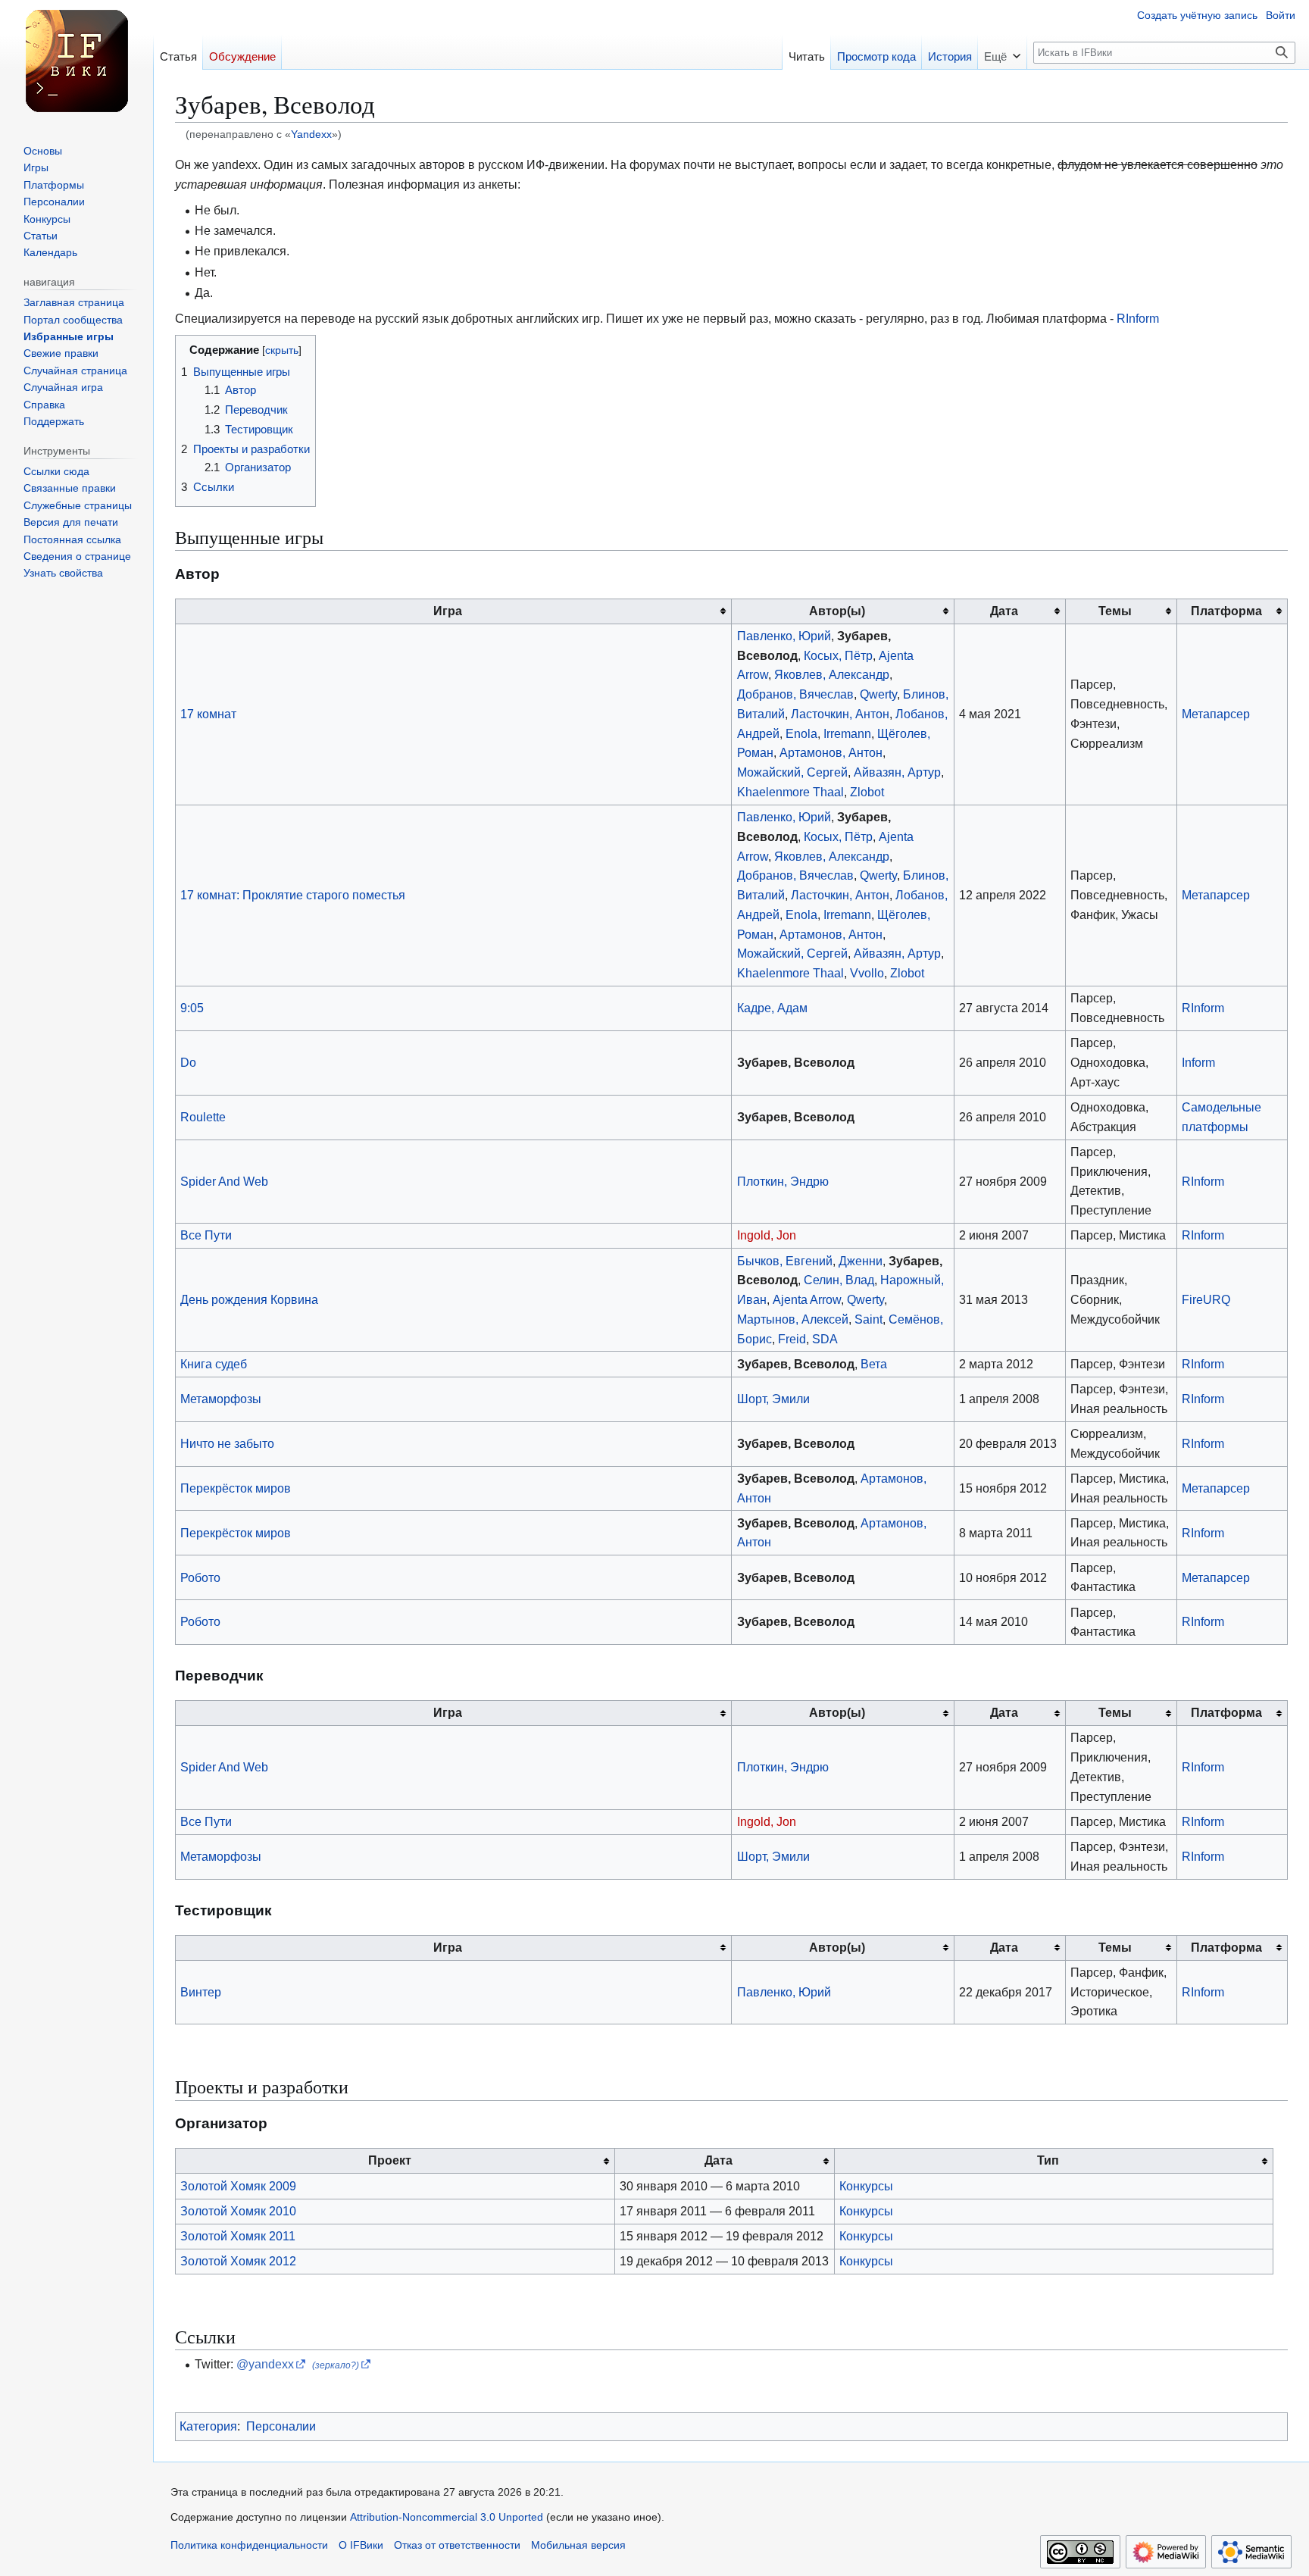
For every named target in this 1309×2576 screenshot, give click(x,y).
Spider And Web (224, 1181)
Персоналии (281, 2426)
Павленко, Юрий (784, 636)
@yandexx (265, 2364)
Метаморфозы (221, 1399)
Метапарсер (1216, 714)
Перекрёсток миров (236, 1488)
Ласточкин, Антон (840, 714)
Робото (200, 1577)
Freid (792, 1339)
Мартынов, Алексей (793, 1319)
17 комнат (208, 714)
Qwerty (878, 694)
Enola (801, 733)
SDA (825, 1339)
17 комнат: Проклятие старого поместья (293, 895)
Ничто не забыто (227, 1443)
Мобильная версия (578, 2545)
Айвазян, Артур (897, 772)
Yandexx (311, 134)
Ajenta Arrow (807, 1299)
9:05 (192, 1008)
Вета (874, 1364)
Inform (1198, 1062)
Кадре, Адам (772, 1008)
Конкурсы (866, 2186)
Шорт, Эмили (773, 1399)
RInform (1138, 318)
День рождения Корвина (249, 1299)
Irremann (847, 733)
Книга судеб (214, 1364)
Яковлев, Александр (832, 674)
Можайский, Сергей (792, 772)
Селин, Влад (839, 1280)
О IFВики (361, 2545)
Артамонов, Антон (831, 752)
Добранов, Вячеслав (795, 694)
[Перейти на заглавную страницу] (77, 61)
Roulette (203, 1117)
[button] (1002, 52)
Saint (869, 1319)
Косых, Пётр (838, 655)
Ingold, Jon (767, 1235)
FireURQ (1206, 1299)
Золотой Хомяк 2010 (238, 2211)
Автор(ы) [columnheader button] (837, 611)
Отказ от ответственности (457, 2545)
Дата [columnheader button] (1004, 611)
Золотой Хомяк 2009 (238, 2186)
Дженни (861, 1261)
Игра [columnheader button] (448, 611)
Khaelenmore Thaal (790, 792)
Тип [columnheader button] (1048, 2160)
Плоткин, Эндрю (783, 1181)
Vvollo (867, 973)
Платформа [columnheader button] (1226, 611)
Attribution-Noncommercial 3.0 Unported (447, 2517)
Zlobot (867, 792)
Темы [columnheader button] (1115, 611)
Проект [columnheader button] (390, 2160)
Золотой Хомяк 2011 (238, 2236)
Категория (208, 2426)
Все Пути (206, 1235)
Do (188, 1062)
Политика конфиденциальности (249, 2545)
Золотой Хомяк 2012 (238, 2261)
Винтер (201, 1992)
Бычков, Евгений (785, 1261)
